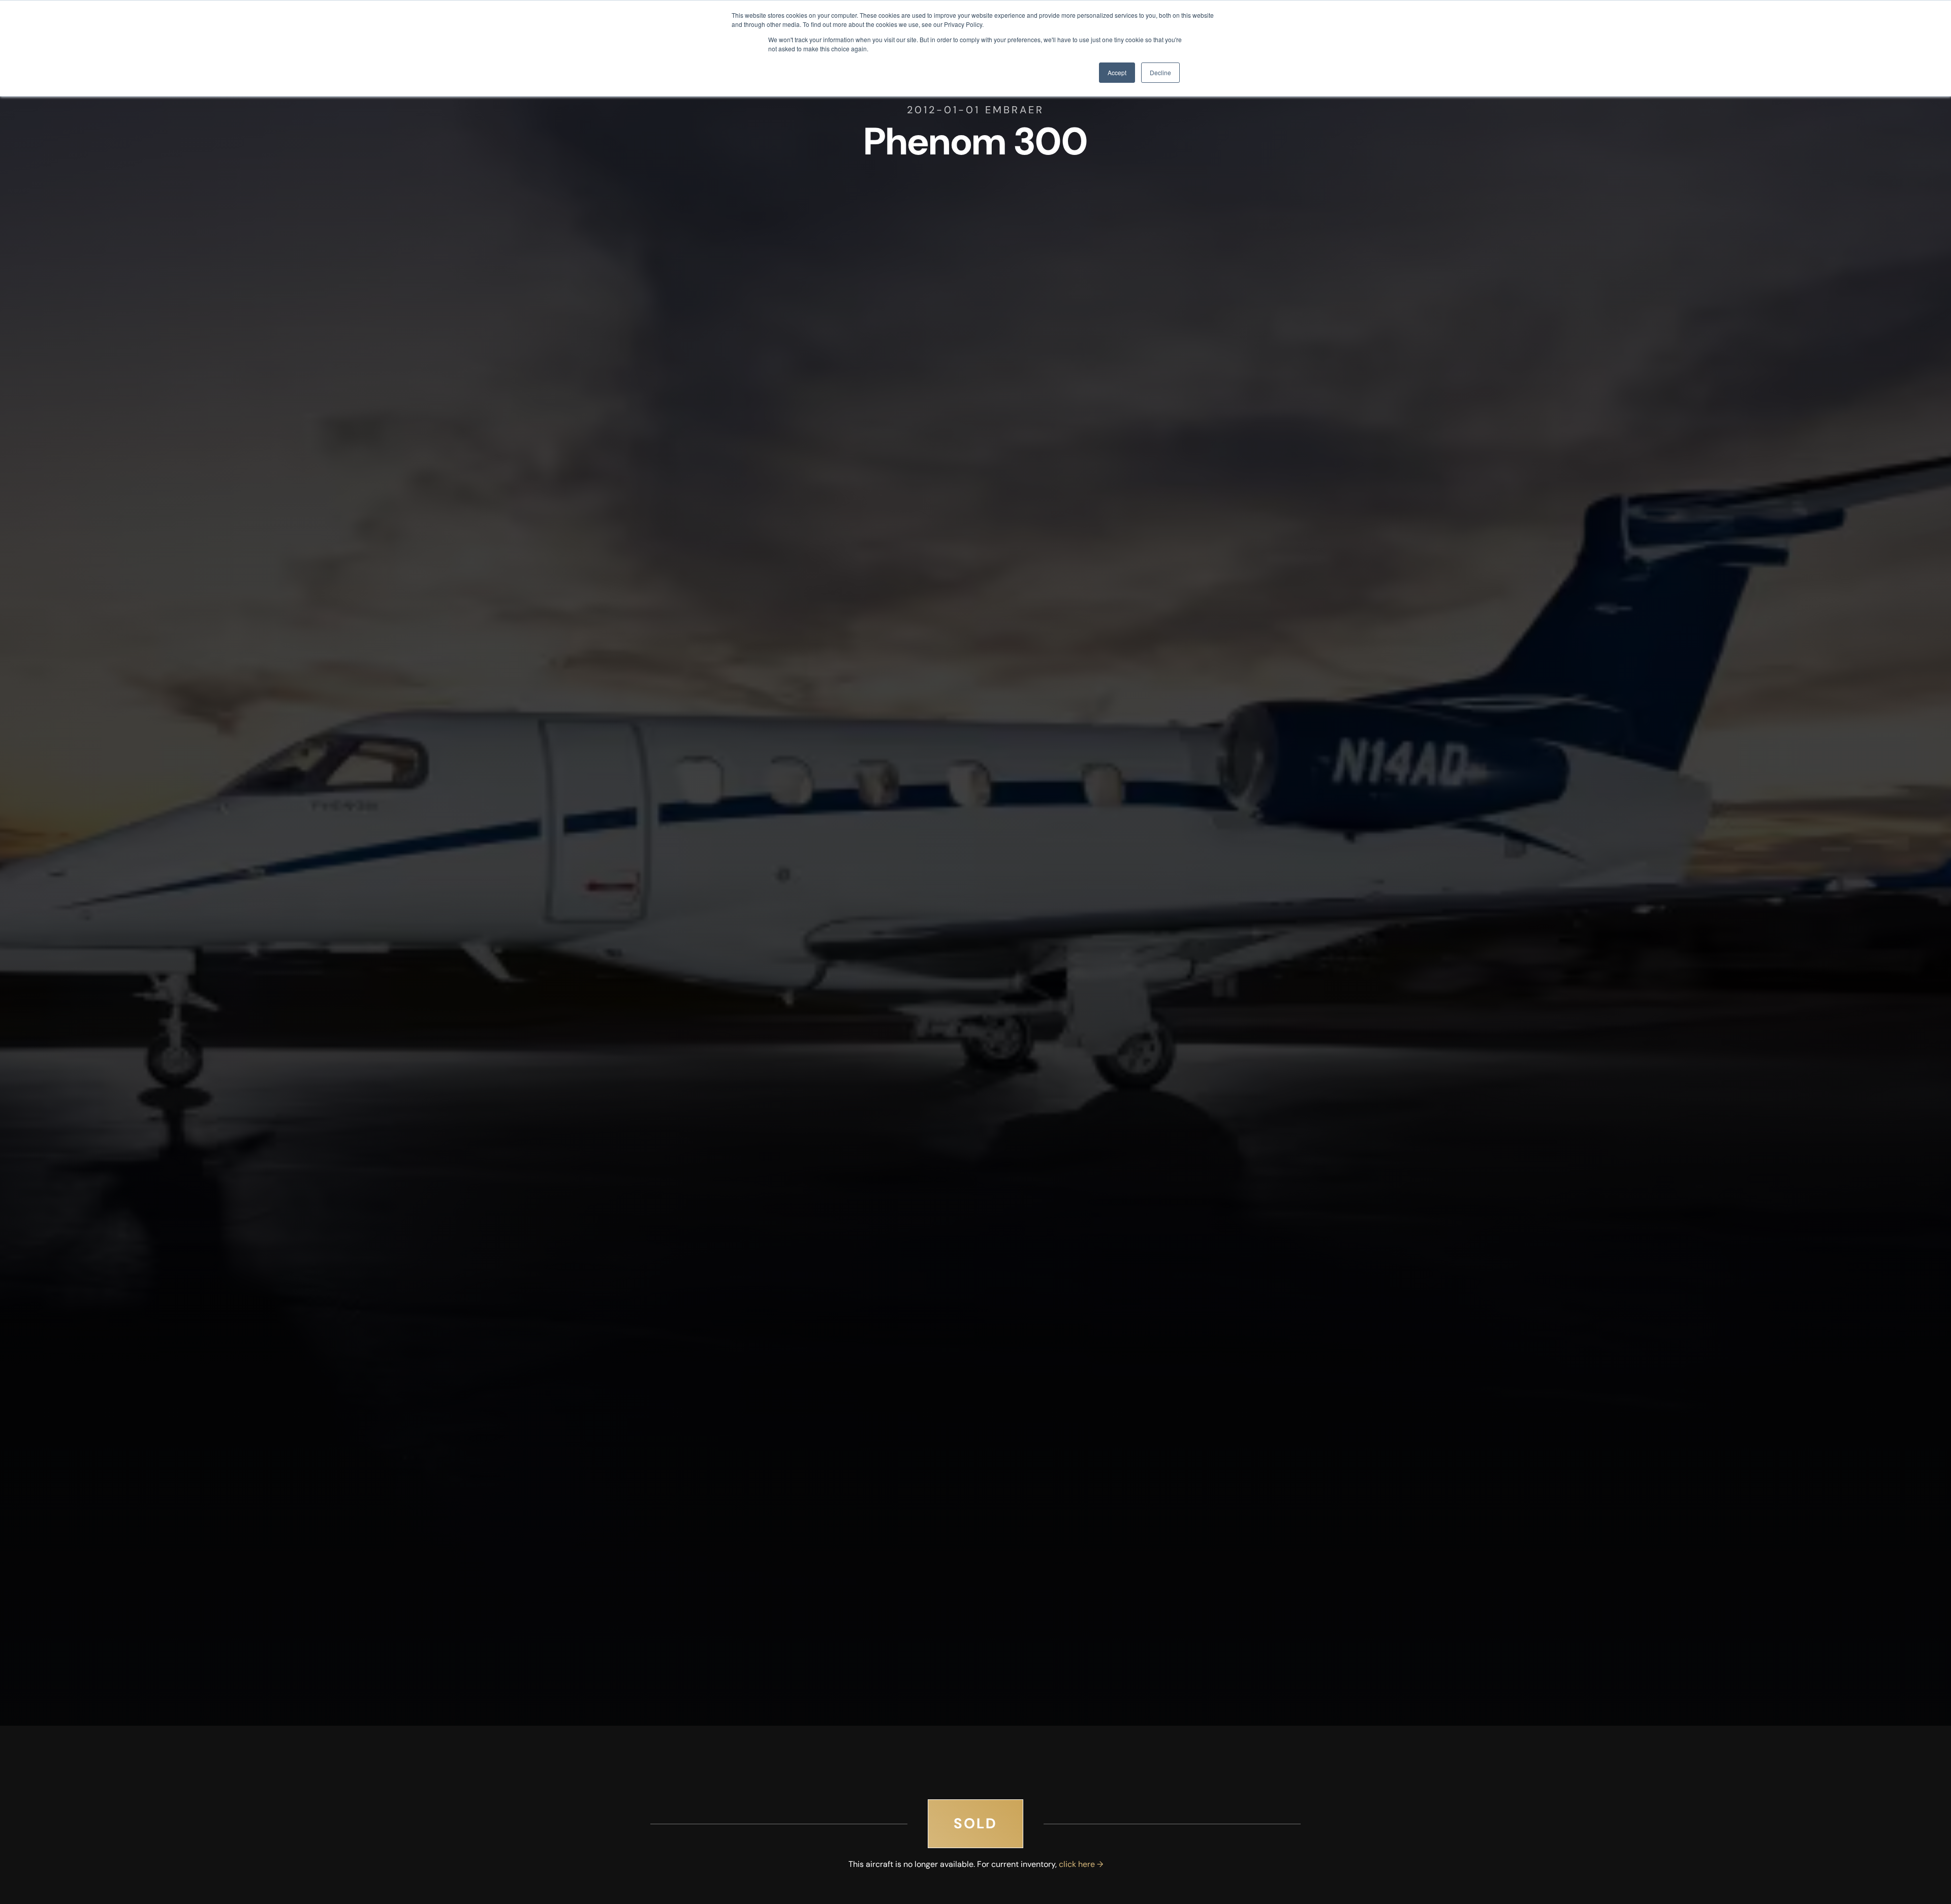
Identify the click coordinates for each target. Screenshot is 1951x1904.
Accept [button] (1117, 72)
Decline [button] (1160, 72)
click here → (1081, 1864)
